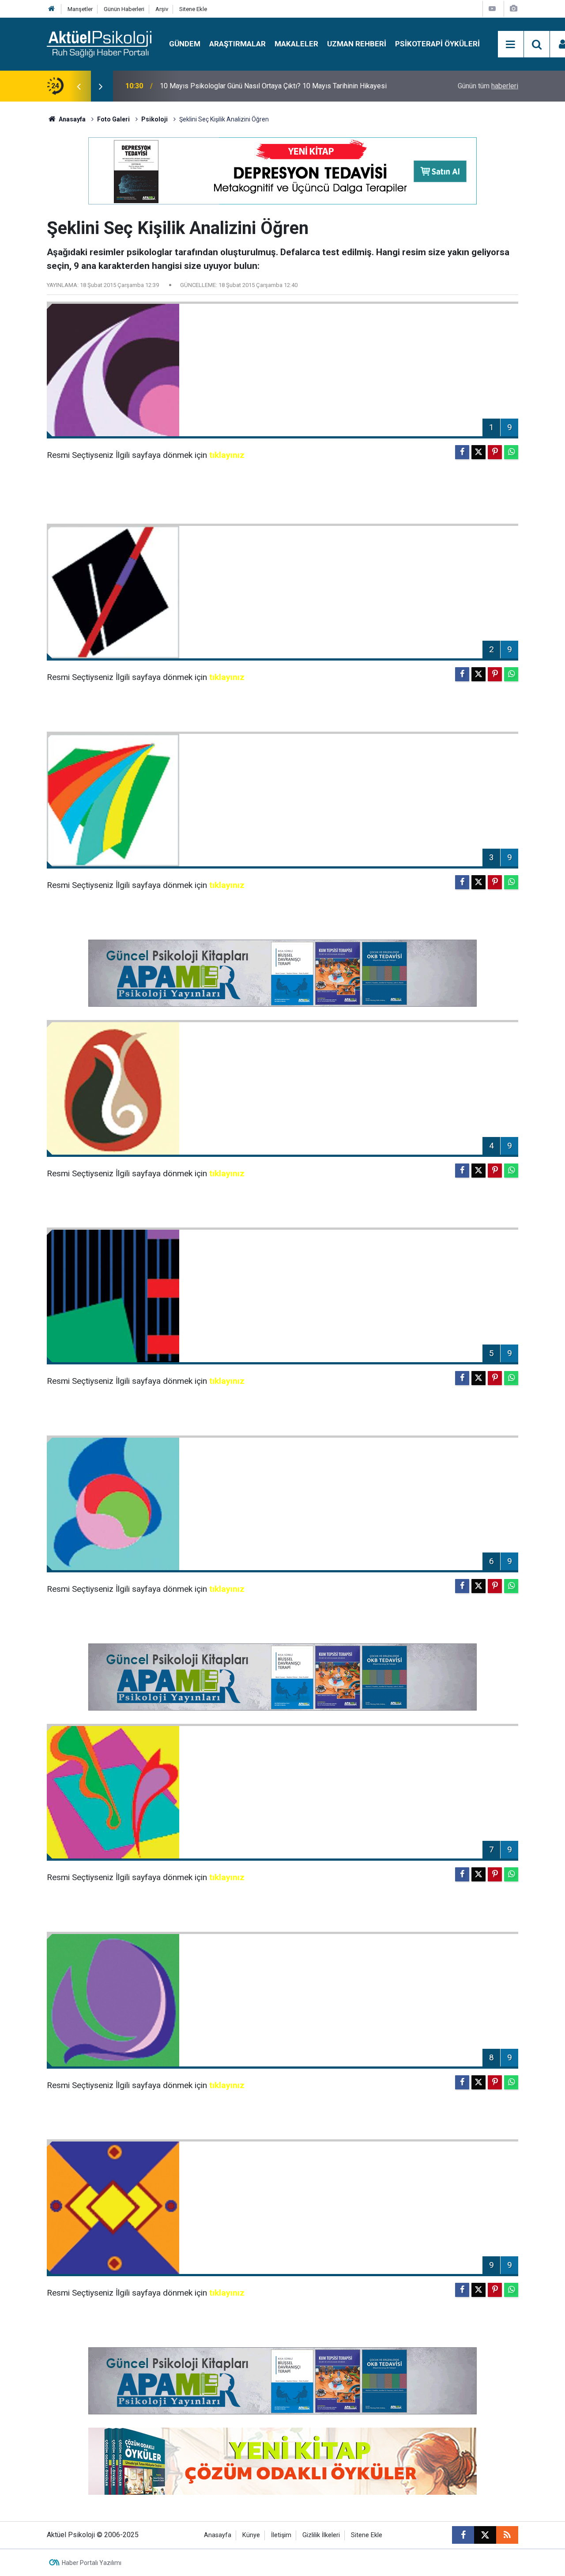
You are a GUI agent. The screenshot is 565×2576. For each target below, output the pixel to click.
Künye (251, 2535)
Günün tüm (488, 86)
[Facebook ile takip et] (463, 2535)
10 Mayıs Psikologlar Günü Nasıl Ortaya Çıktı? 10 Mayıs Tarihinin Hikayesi (273, 86)
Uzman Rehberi (357, 44)
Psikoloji (154, 119)
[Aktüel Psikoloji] (99, 43)
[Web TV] (492, 9)
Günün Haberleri (124, 9)
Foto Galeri (113, 119)
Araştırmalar (237, 44)
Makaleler (296, 44)
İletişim (281, 2535)
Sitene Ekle (193, 9)
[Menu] (511, 45)
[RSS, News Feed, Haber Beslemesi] (507, 2535)
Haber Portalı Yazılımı (92, 2563)
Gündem (185, 44)
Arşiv (162, 9)
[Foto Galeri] (513, 9)
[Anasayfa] (52, 9)
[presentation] (79, 86)
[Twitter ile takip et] (485, 2535)
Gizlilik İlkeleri (321, 2535)
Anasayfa (72, 119)
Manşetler (80, 9)
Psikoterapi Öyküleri (437, 44)
